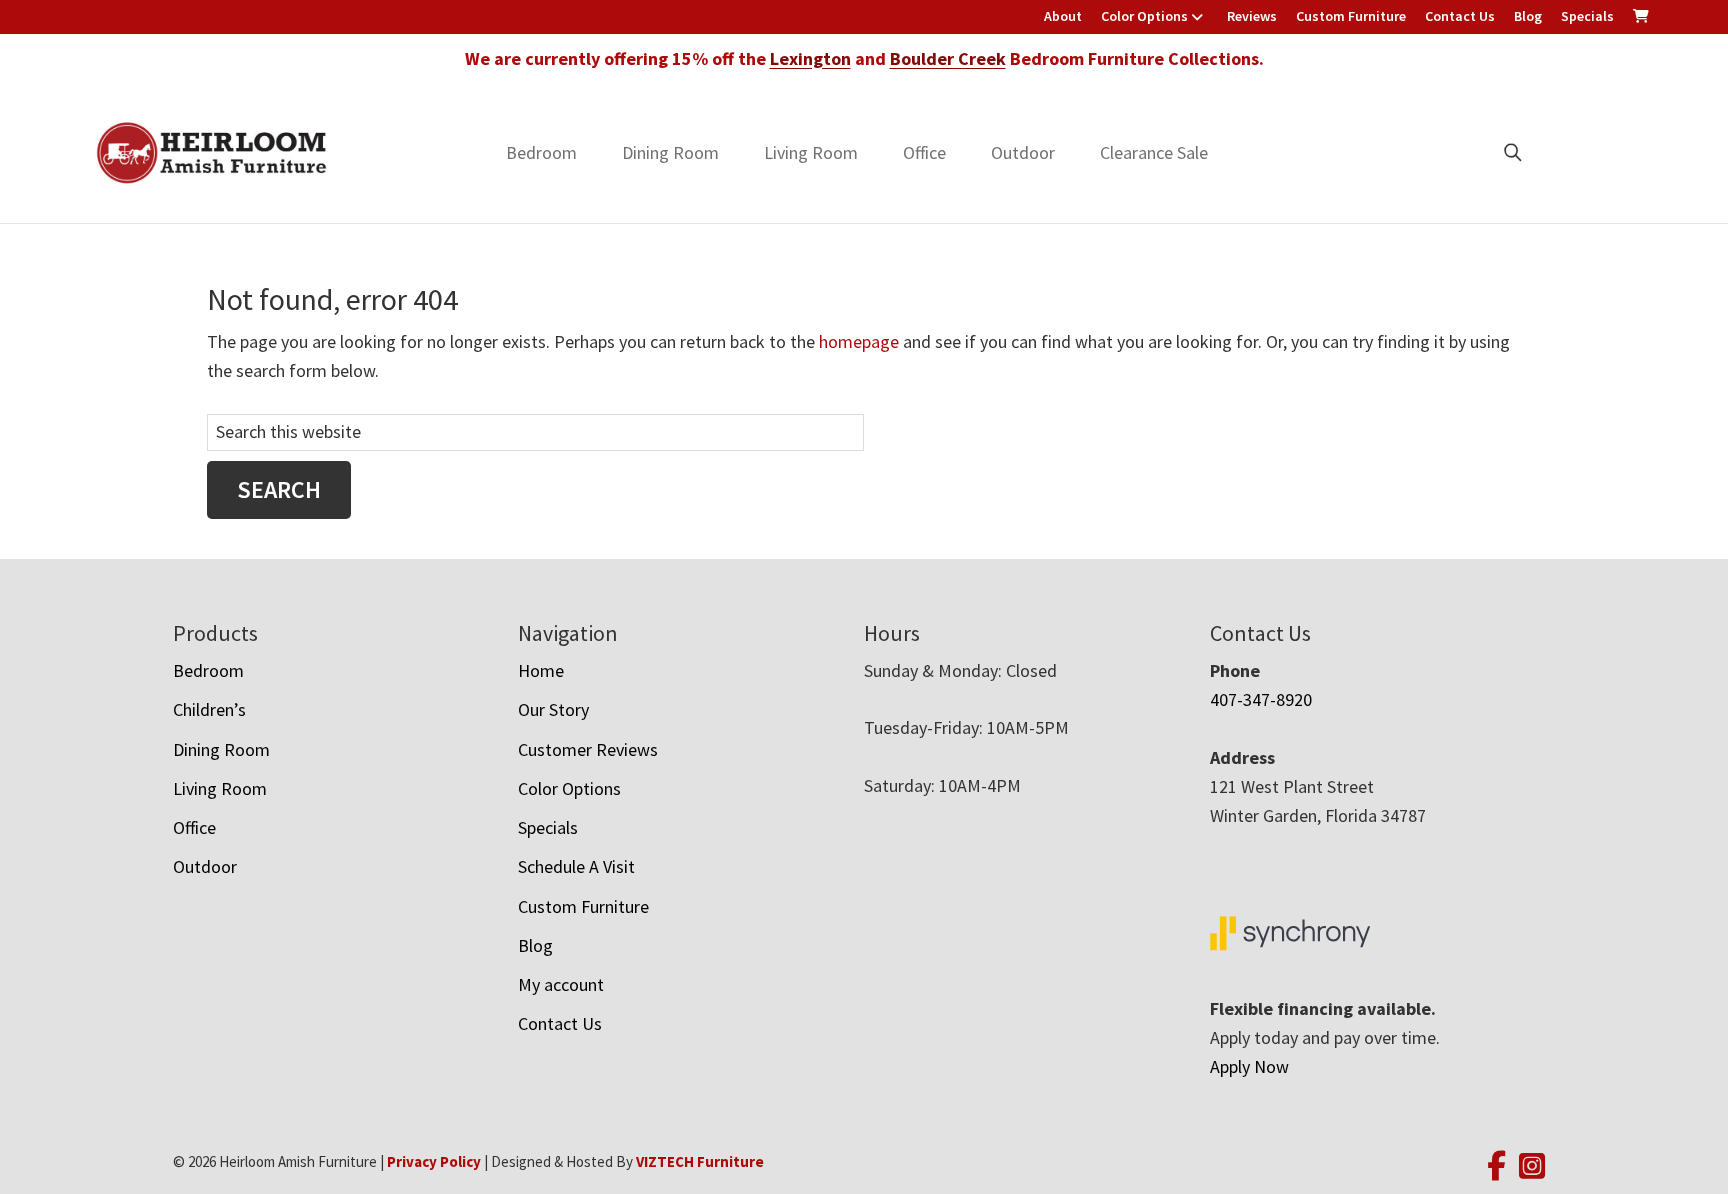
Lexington (810, 58)
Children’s (209, 709)
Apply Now (1249, 1066)
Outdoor (1023, 152)
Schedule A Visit (576, 866)
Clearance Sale (1154, 152)
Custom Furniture (1351, 16)
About (1063, 16)
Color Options (1144, 16)
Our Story (553, 709)
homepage (859, 341)
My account (561, 984)
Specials (1587, 16)
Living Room (811, 152)
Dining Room (670, 152)
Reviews (1252, 16)
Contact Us (1460, 16)
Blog (1528, 16)
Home (541, 670)
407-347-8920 (1261, 699)
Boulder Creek (948, 58)
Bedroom (541, 152)
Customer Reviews (588, 749)
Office (924, 152)
